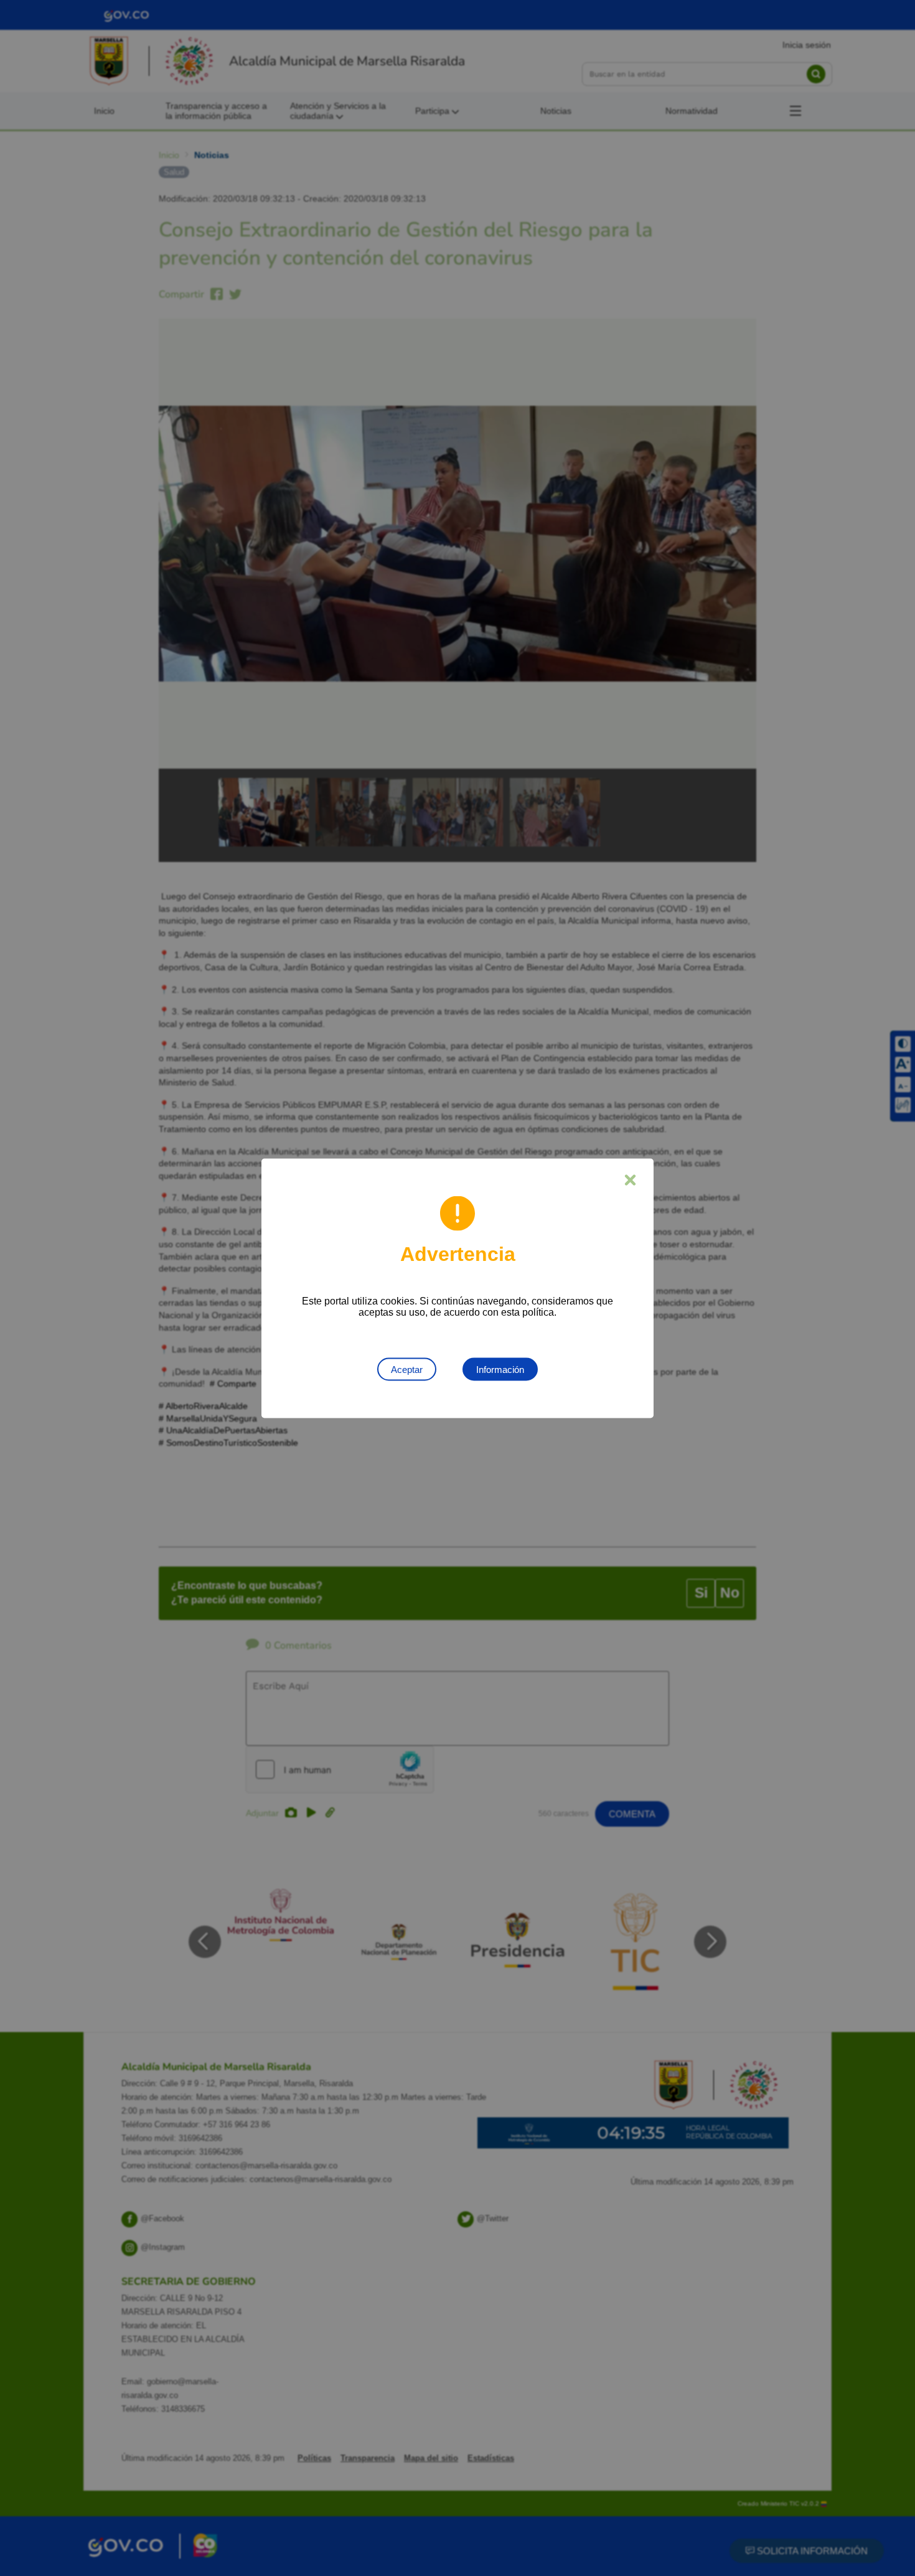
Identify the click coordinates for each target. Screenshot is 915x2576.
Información (500, 1369)
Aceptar (407, 1369)
